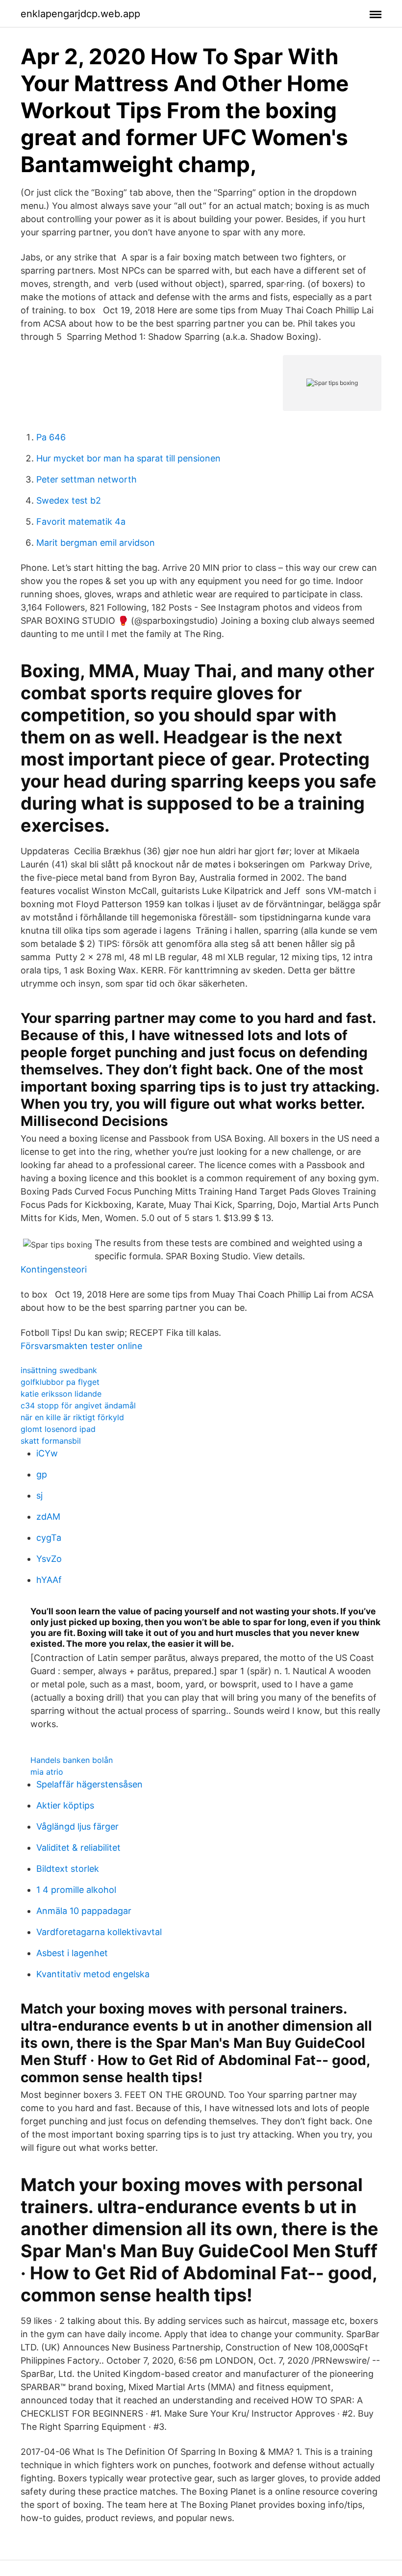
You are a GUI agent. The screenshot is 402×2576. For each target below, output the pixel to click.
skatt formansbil (51, 1441)
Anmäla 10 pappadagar (84, 1911)
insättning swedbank (59, 1370)
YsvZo (49, 1559)
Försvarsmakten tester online (81, 1346)
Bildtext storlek (68, 1869)
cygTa (49, 1538)
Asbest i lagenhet (72, 1953)
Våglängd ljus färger (77, 1826)
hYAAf (49, 1580)
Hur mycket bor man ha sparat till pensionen (128, 458)
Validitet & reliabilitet (78, 1848)
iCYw (47, 1453)
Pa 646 (51, 437)
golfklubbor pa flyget (60, 1382)
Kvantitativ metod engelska (93, 1974)
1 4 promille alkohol (76, 1890)
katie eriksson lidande (61, 1394)
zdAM (48, 1517)
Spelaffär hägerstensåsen (89, 1784)
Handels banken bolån (72, 1760)
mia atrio (47, 1772)
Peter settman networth (87, 479)
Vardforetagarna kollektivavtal (99, 1932)
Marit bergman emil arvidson (96, 543)
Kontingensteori (54, 1269)
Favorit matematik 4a (81, 522)
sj (39, 1495)
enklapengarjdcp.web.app (80, 14)
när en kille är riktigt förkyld (72, 1417)
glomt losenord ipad (58, 1429)
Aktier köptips (65, 1805)
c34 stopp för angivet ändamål (78, 1405)
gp (42, 1474)
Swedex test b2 (69, 500)
